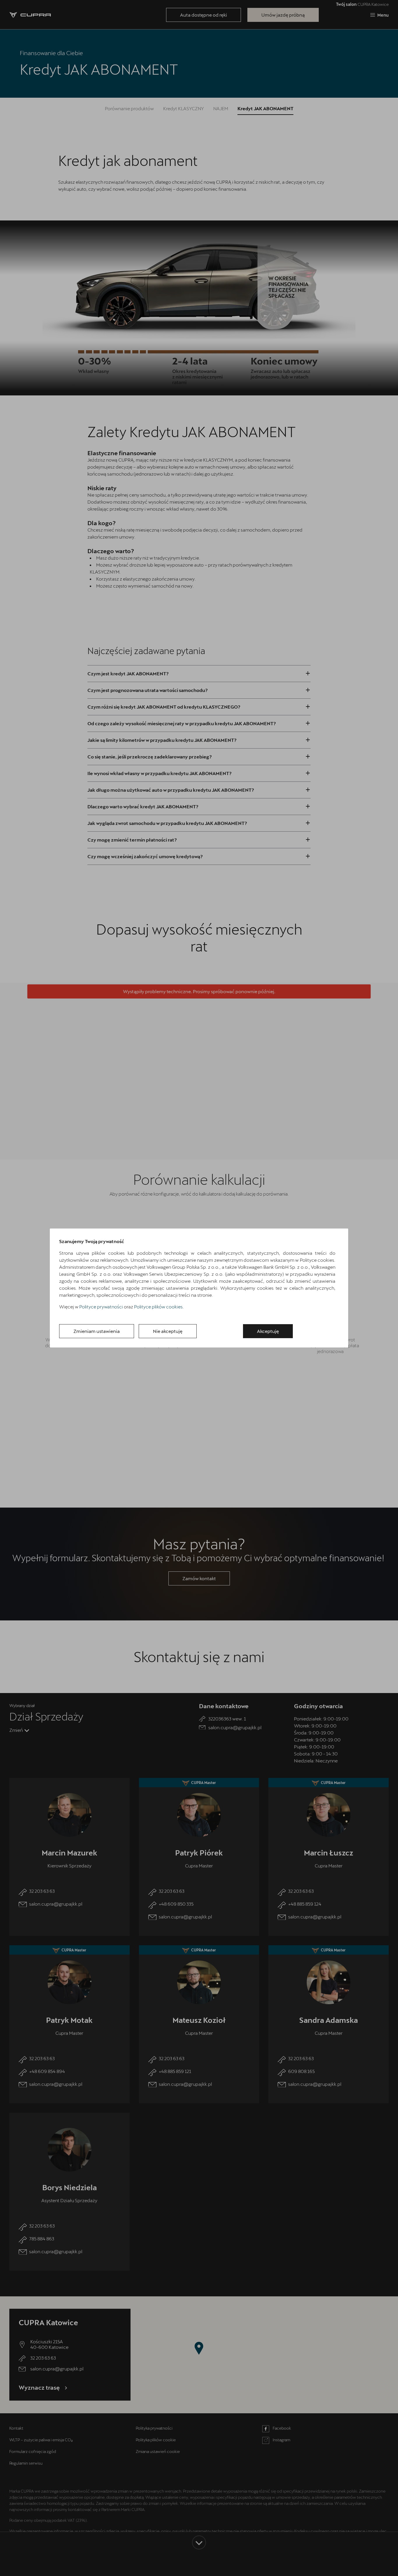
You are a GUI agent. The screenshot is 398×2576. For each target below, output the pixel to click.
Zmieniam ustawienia (97, 1331)
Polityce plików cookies (158, 1307)
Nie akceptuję (168, 1331)
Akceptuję (268, 1331)
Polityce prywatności (101, 1307)
